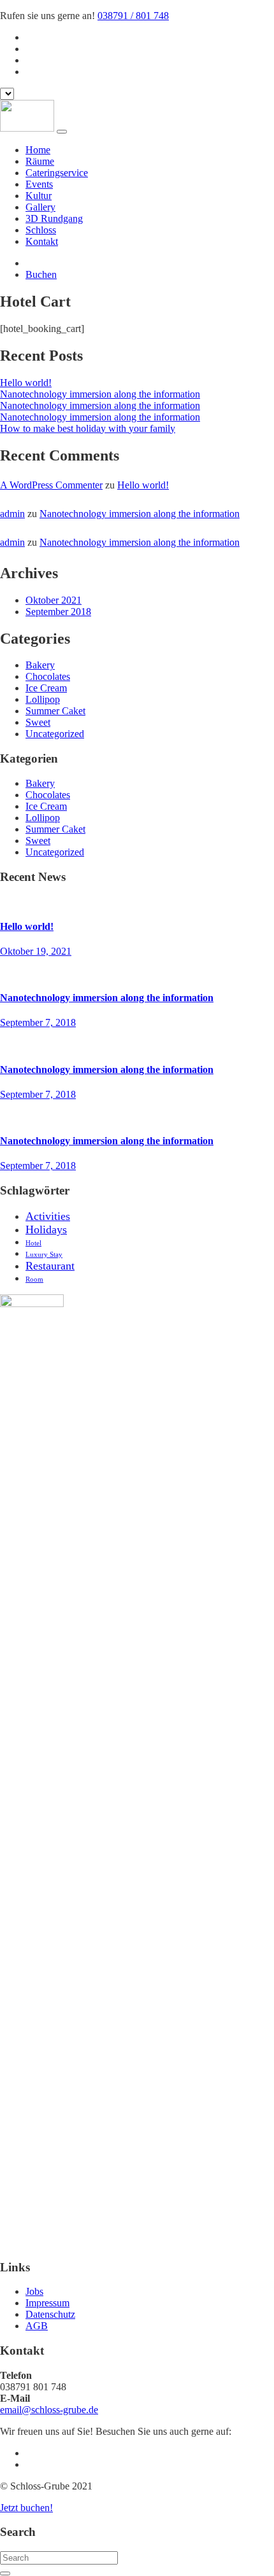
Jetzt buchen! (26, 2508)
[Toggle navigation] (62, 132)
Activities (48, 1216)
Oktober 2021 (54, 600)
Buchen (41, 274)
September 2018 (58, 612)
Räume (40, 161)
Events (39, 184)
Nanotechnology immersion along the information (100, 394)
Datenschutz (50, 2314)
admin (12, 514)
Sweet (38, 722)
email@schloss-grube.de (49, 2410)
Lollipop (43, 699)
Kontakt (42, 241)
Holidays (46, 1229)
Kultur (39, 196)
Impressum (47, 2303)
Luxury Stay (44, 1254)
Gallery (40, 207)
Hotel (33, 1243)
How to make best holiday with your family (88, 428)
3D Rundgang (54, 218)
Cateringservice (57, 173)
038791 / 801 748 (133, 16)
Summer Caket (55, 711)
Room (34, 1279)
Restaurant (50, 1266)
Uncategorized (55, 734)
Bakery (40, 665)
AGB (37, 2326)
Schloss (41, 230)
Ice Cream (46, 688)
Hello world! (26, 383)
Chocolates (48, 676)
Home (38, 150)
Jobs (34, 2291)
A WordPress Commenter (51, 485)
